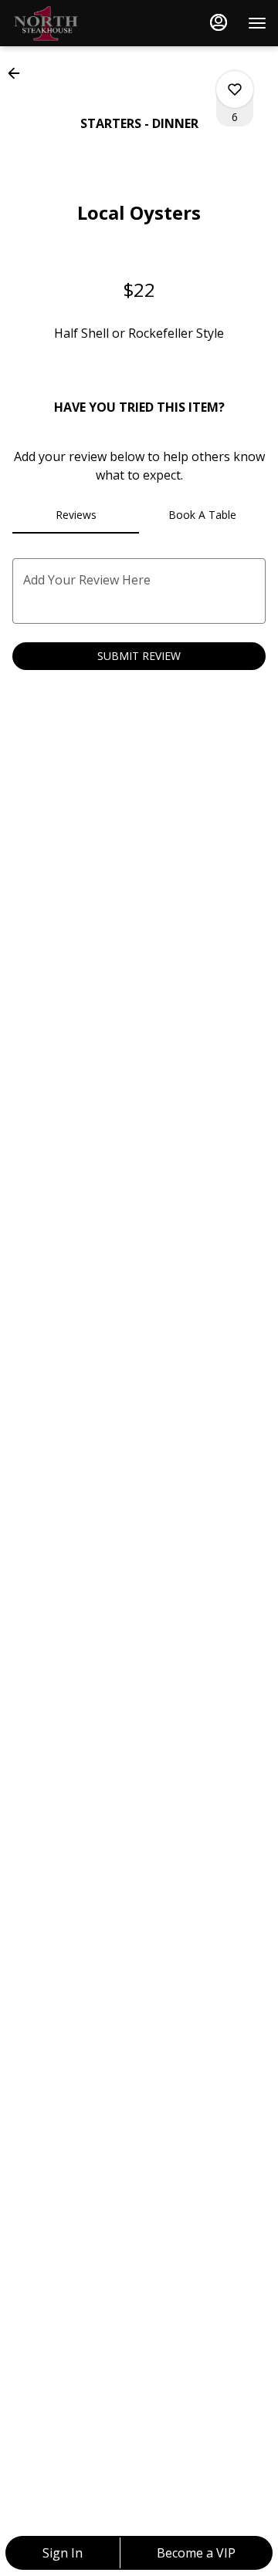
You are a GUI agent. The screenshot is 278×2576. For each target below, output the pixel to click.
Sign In (63, 2553)
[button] (19, 73)
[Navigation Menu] (257, 23)
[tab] (76, 515)
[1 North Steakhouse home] (81, 23)
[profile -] (219, 22)
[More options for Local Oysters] (235, 89)
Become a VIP (196, 2553)
